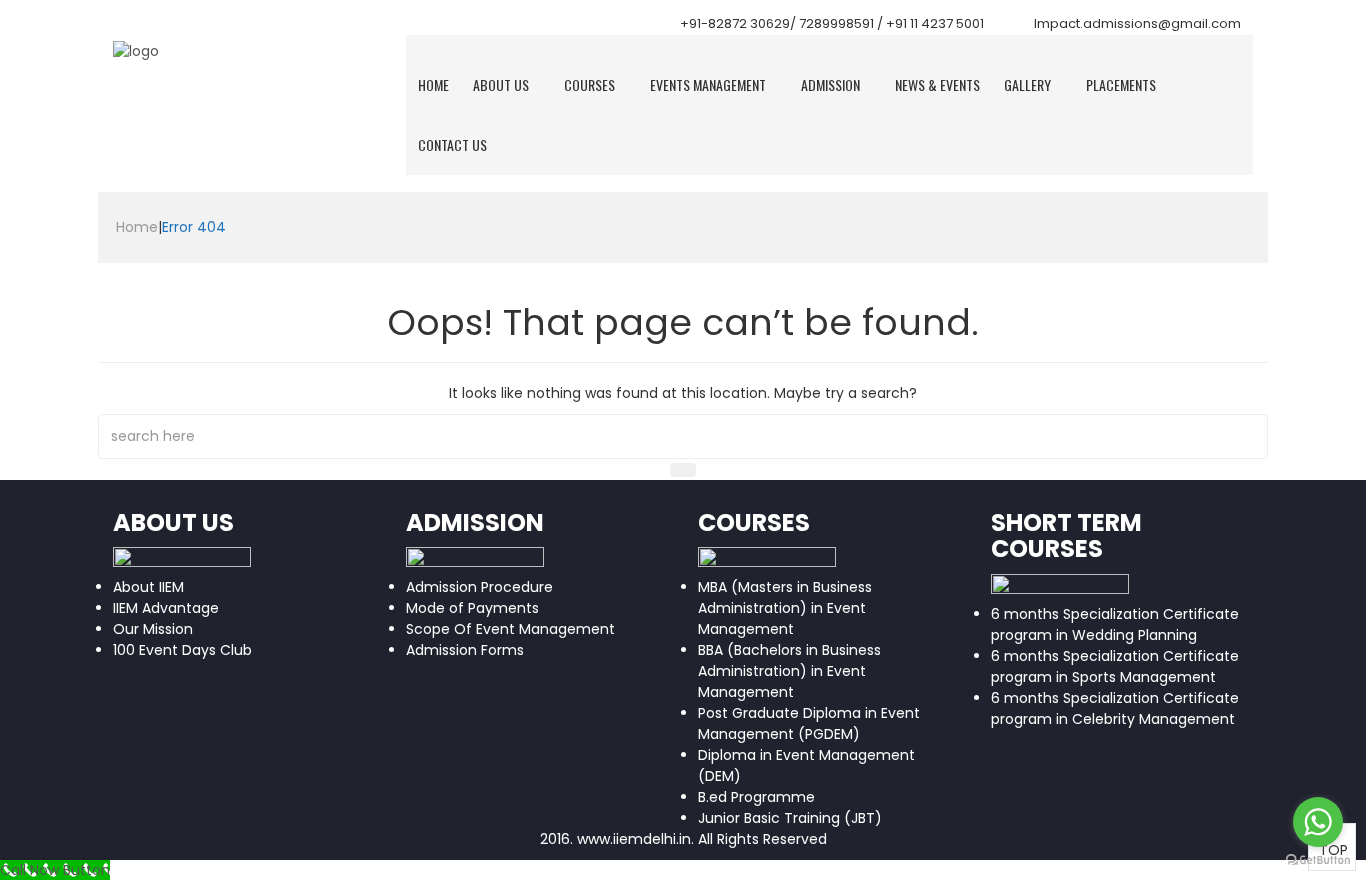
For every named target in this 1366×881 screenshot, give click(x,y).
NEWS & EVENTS (937, 84)
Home (433, 84)
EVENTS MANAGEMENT (708, 84)
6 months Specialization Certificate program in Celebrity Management (1115, 708)
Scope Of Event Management (510, 629)
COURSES (589, 84)
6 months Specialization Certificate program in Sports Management (1115, 666)
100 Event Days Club (182, 650)
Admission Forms (465, 650)
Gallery (1027, 84)
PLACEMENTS (1121, 84)
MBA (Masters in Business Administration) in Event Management (785, 608)
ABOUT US (501, 84)
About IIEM (148, 587)
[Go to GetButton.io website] (1318, 860)
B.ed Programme (756, 797)
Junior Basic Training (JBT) (790, 818)
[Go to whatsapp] (1318, 822)
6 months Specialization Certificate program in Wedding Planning (1115, 624)
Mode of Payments (472, 608)
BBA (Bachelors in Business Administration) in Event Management (789, 671)
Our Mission (153, 629)
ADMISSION (830, 84)
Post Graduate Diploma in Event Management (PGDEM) (809, 723)
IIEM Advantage (166, 608)
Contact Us (452, 144)
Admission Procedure (479, 587)
